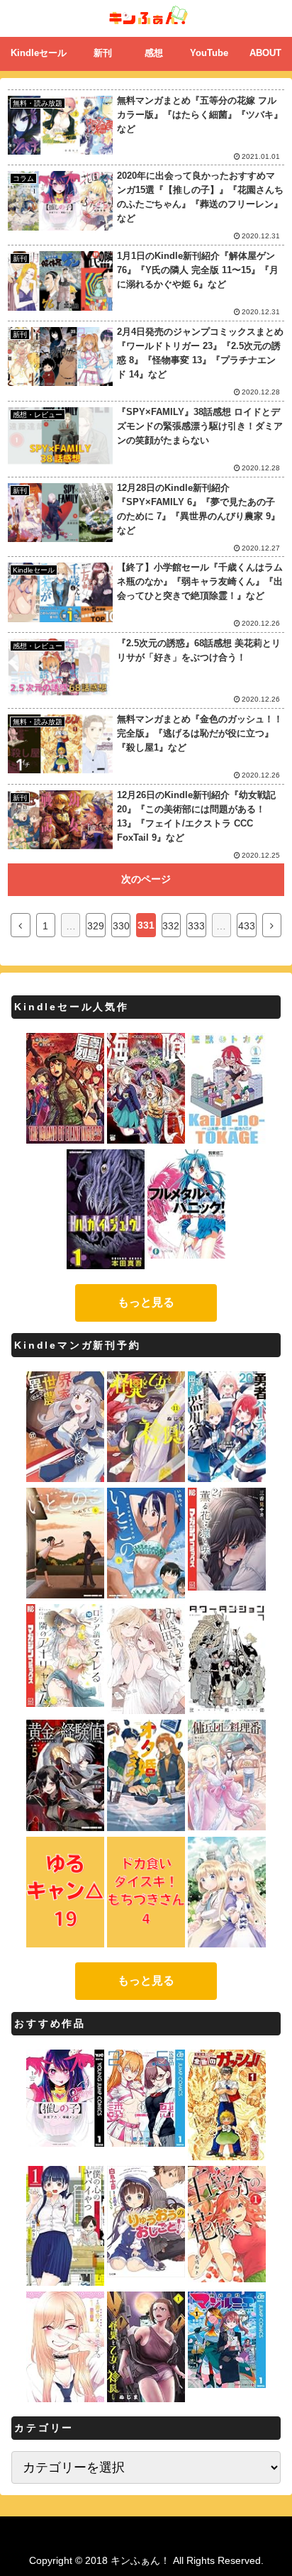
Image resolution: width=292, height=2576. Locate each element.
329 (96, 926)
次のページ (146, 879)
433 (247, 926)
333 (196, 926)
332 (171, 926)
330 (121, 926)
